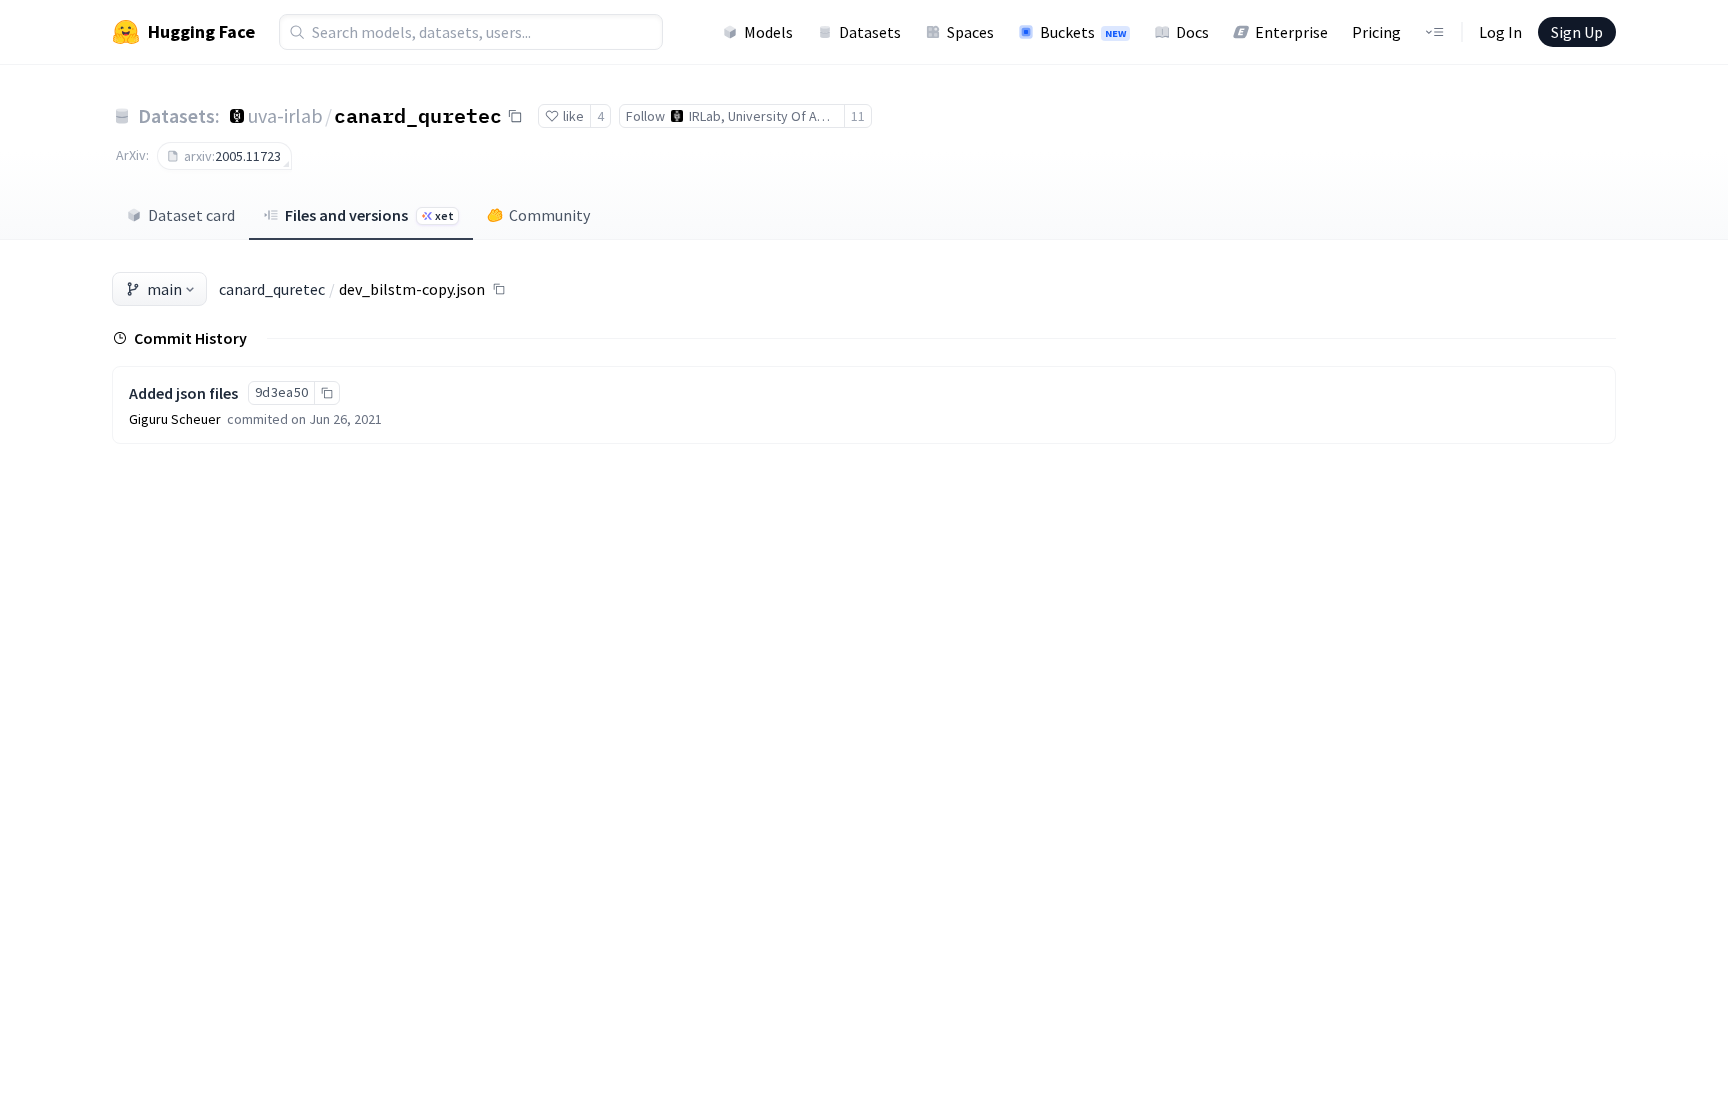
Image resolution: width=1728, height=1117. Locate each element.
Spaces (970, 32)
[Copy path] (499, 289)
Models (768, 32)
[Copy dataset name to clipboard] (515, 116)
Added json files (183, 393)
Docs (1192, 32)
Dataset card (191, 215)
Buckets (1083, 32)
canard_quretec (418, 115)
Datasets (870, 32)
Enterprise (1291, 32)
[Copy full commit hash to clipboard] (326, 393)
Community (549, 215)
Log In (1500, 32)
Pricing (1376, 32)
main (164, 289)
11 (858, 116)
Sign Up (1577, 32)
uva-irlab (285, 115)
